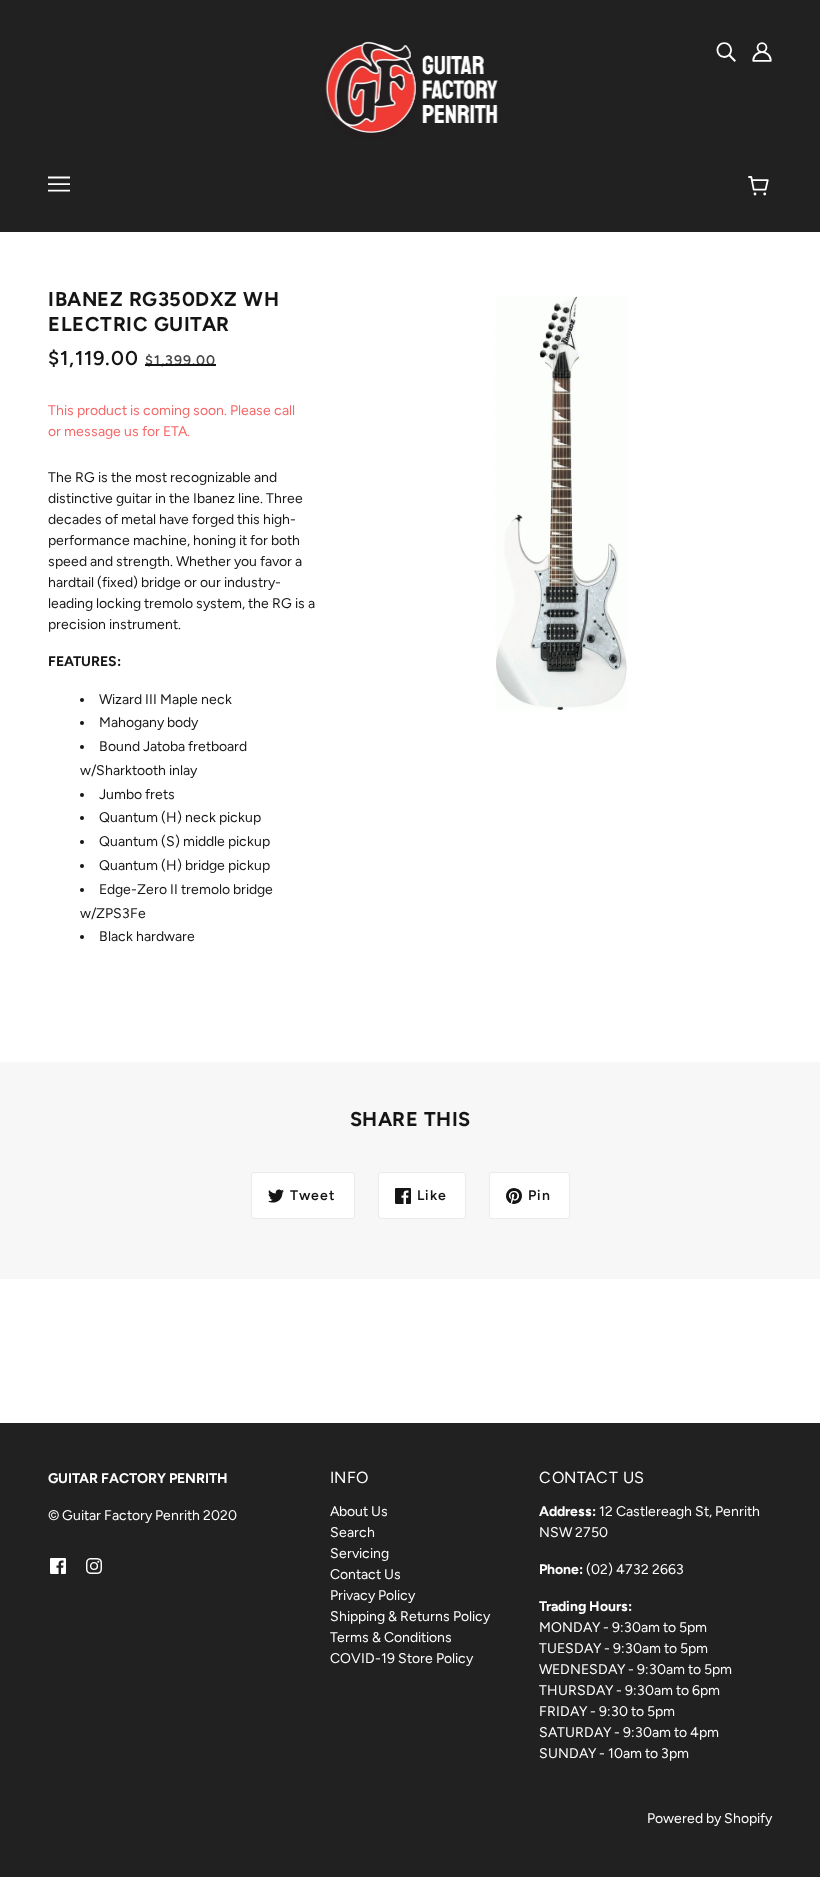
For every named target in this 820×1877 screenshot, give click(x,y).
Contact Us (365, 1574)
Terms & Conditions (391, 1637)
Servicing (359, 1553)
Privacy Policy (372, 1595)
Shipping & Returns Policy (410, 1616)
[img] (726, 51)
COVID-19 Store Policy (401, 1658)
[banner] (410, 89)
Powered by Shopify (709, 1818)
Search (352, 1532)
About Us (359, 1511)
